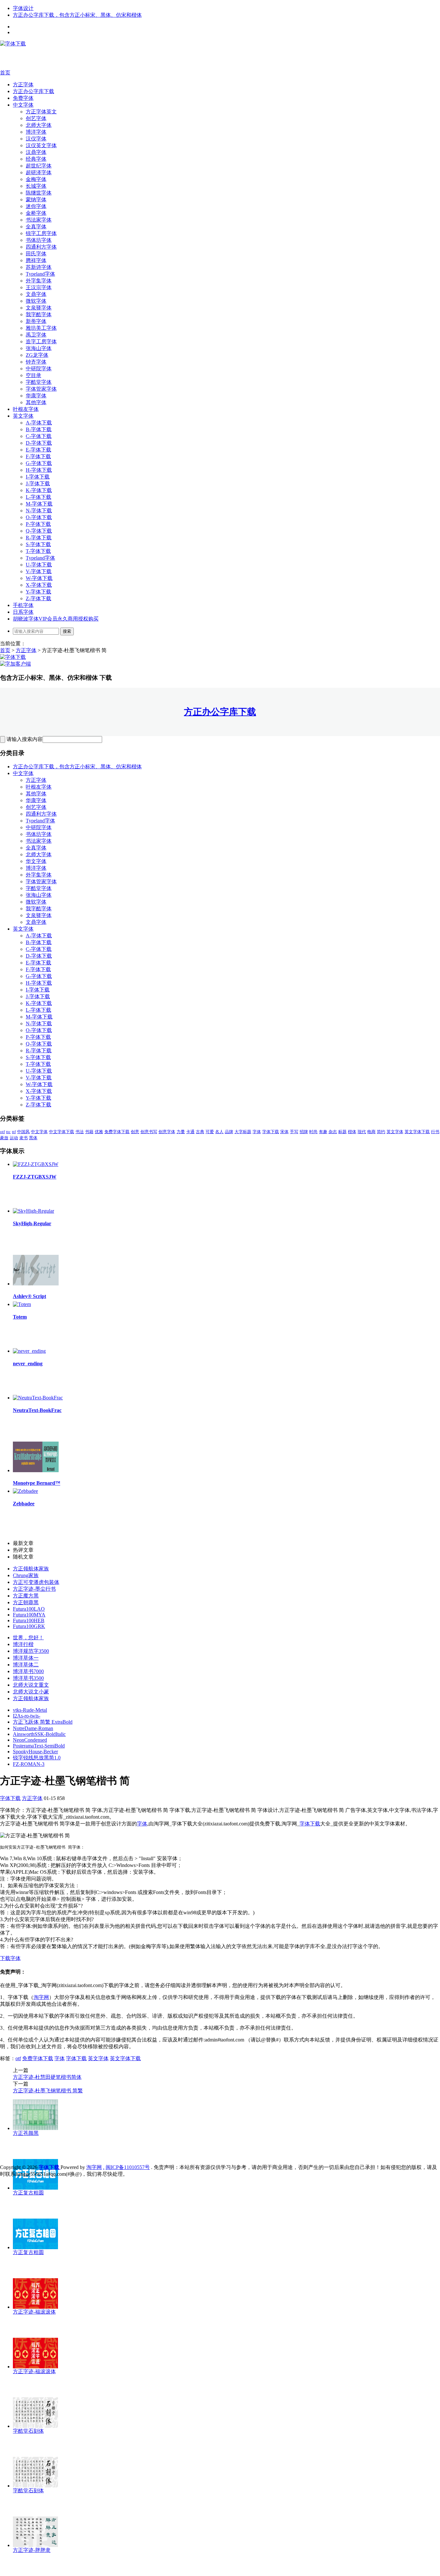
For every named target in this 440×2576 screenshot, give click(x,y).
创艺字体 (36, 118)
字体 (257, 1132)
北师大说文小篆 (31, 1692)
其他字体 (36, 402)
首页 (5, 73)
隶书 (24, 1138)
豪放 (4, 1138)
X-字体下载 (39, 585)
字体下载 (271, 1132)
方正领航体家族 (31, 1569)
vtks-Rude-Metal (30, 1710)
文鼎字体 (36, 294)
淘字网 (41, 1997)
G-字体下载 (39, 463)
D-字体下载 (39, 443)
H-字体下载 (39, 470)
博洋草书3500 (28, 1678)
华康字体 (36, 396)
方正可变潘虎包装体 (36, 1582)
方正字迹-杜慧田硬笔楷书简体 (47, 2077)
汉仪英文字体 (41, 145)
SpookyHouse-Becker (35, 1752)
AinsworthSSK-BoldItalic (39, 1734)
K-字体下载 (39, 490)
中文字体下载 (62, 1132)
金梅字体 (36, 179)
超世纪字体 (39, 166)
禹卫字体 (36, 335)
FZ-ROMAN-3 (29, 1764)
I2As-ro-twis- (27, 1716)
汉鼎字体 (36, 152)
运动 (14, 1138)
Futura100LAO (29, 1609)
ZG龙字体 (37, 355)
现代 (362, 1132)
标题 (342, 1132)
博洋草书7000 (28, 1671)
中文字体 (23, 105)
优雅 (99, 1132)
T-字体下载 (38, 551)
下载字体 (10, 1958)
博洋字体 (36, 132)
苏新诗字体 (39, 267)
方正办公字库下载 (33, 91)
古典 (200, 1132)
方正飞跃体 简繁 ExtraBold (43, 1722)
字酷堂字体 (39, 382)
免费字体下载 (117, 1132)
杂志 (333, 1132)
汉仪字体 (36, 139)
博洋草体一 (26, 1658)
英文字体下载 (417, 1132)
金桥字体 (36, 213)
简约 (381, 1132)
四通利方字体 (41, 247)
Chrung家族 (26, 1575)
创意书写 (149, 1132)
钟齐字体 (36, 362)
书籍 (89, 1132)
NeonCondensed (30, 1740)
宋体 (284, 1132)
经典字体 (36, 159)
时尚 (313, 1132)
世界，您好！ (28, 1638)
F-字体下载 (38, 456)
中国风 (23, 1132)
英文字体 (23, 416)
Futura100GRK (29, 1626)
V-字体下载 (39, 571)
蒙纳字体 (36, 199)
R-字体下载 (39, 538)
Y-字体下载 (38, 592)
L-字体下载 (38, 497)
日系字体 (23, 612)
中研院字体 (39, 369)
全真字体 (36, 227)
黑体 (33, 1138)
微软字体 (36, 301)
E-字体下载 (38, 450)
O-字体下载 (39, 517)
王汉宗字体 (39, 287)
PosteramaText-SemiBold (39, 1746)
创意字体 (167, 1132)
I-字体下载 (38, 477)
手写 (294, 1132)
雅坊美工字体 (41, 328)
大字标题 (243, 1132)
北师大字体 (39, 125)
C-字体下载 (39, 436)
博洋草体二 (26, 1665)
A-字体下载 (39, 423)
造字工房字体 (41, 341)
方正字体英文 (41, 112)
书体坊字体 (39, 240)
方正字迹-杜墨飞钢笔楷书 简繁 (48, 2091)
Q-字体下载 (39, 531)
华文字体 (36, 861)
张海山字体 (39, 348)
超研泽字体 (39, 172)
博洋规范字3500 (31, 1651)
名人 (219, 1132)
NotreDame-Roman (33, 1728)
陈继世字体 (39, 193)
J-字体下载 (38, 483)
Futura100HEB (29, 1620)
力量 (181, 1132)
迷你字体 (36, 206)
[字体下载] (13, 44)
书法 (80, 1132)
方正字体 (23, 85)
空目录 (33, 375)
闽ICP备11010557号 (128, 2167)
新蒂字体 (36, 321)
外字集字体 (39, 281)
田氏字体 (36, 254)
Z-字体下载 (38, 598)
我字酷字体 (39, 314)
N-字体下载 (39, 511)
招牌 (304, 1132)
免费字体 (23, 98)
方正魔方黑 (26, 1596)
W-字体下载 (39, 578)
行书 (435, 1132)
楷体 (352, 1132)
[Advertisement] (97, 58)
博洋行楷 (23, 1644)
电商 (371, 1132)
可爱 (210, 1132)
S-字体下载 (38, 544)
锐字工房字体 (41, 233)
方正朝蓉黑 (26, 1602)
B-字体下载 (39, 429)
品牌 (229, 1132)
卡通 (190, 1132)
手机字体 (23, 605)
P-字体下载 (38, 524)
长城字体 (36, 186)
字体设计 (23, 8)
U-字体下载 (39, 565)
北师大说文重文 (31, 1685)
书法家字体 (39, 220)
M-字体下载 (39, 504)
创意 (135, 1132)
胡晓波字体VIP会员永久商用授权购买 (56, 619)
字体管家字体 (41, 389)
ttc (8, 1132)
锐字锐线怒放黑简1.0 (37, 1758)
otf (2, 1132)
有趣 (323, 1132)
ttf (14, 1132)
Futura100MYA (29, 1615)
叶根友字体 (26, 409)
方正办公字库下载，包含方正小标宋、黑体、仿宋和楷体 (77, 15)
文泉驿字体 (39, 308)
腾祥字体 (36, 260)
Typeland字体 (40, 274)
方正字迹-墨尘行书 (34, 1589)
